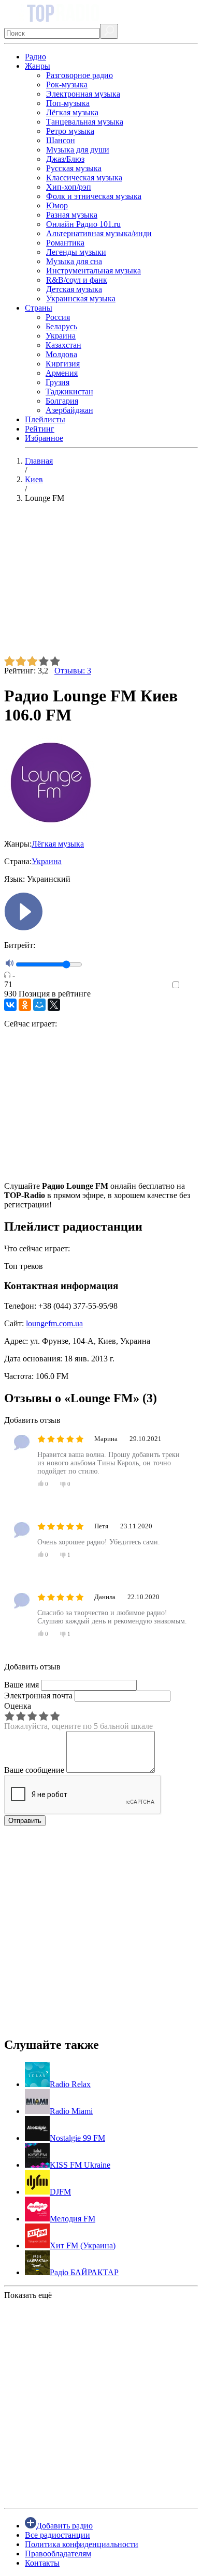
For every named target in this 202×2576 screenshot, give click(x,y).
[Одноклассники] (25, 1005)
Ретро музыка (70, 131)
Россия (58, 317)
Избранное (44, 438)
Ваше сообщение (34, 1770)
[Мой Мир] (39, 1005)
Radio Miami (71, 2111)
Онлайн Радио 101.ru (83, 224)
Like (190, 985)
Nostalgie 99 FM (77, 2138)
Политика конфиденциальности (82, 2544)
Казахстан (63, 345)
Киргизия (63, 364)
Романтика (65, 243)
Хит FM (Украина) (83, 2245)
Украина (61, 336)
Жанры (38, 66)
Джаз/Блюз (65, 159)
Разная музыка (72, 215)
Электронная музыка (83, 94)
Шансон (61, 140)
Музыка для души (78, 150)
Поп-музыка (68, 103)
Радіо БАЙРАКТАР (84, 2272)
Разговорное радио (80, 75)
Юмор (57, 205)
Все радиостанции (57, 2535)
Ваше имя (21, 1685)
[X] (54, 1005)
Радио (35, 57)
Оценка (18, 1706)
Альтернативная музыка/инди (99, 233)
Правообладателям (58, 2554)
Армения (62, 373)
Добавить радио (64, 2526)
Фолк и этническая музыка (94, 196)
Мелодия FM (73, 2219)
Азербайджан (69, 410)
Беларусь (61, 326)
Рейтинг (40, 429)
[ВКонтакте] (10, 1005)
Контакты (42, 2563)
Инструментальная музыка (93, 271)
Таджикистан (69, 392)
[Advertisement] (101, 584)
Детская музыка (74, 289)
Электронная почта (38, 1696)
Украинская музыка (81, 298)
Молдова (61, 354)
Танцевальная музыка (85, 122)
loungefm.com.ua (54, 1323)
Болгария (62, 401)
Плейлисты (45, 419)
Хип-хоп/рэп (69, 187)
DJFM (60, 2192)
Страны (39, 308)
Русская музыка (74, 168)
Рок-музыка (67, 85)
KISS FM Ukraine (80, 2165)
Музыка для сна (74, 261)
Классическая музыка (84, 178)
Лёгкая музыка (72, 112)
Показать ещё (28, 2295)
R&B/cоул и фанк (77, 280)
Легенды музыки (76, 252)
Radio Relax (70, 2084)
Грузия (57, 382)
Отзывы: (73, 671)
